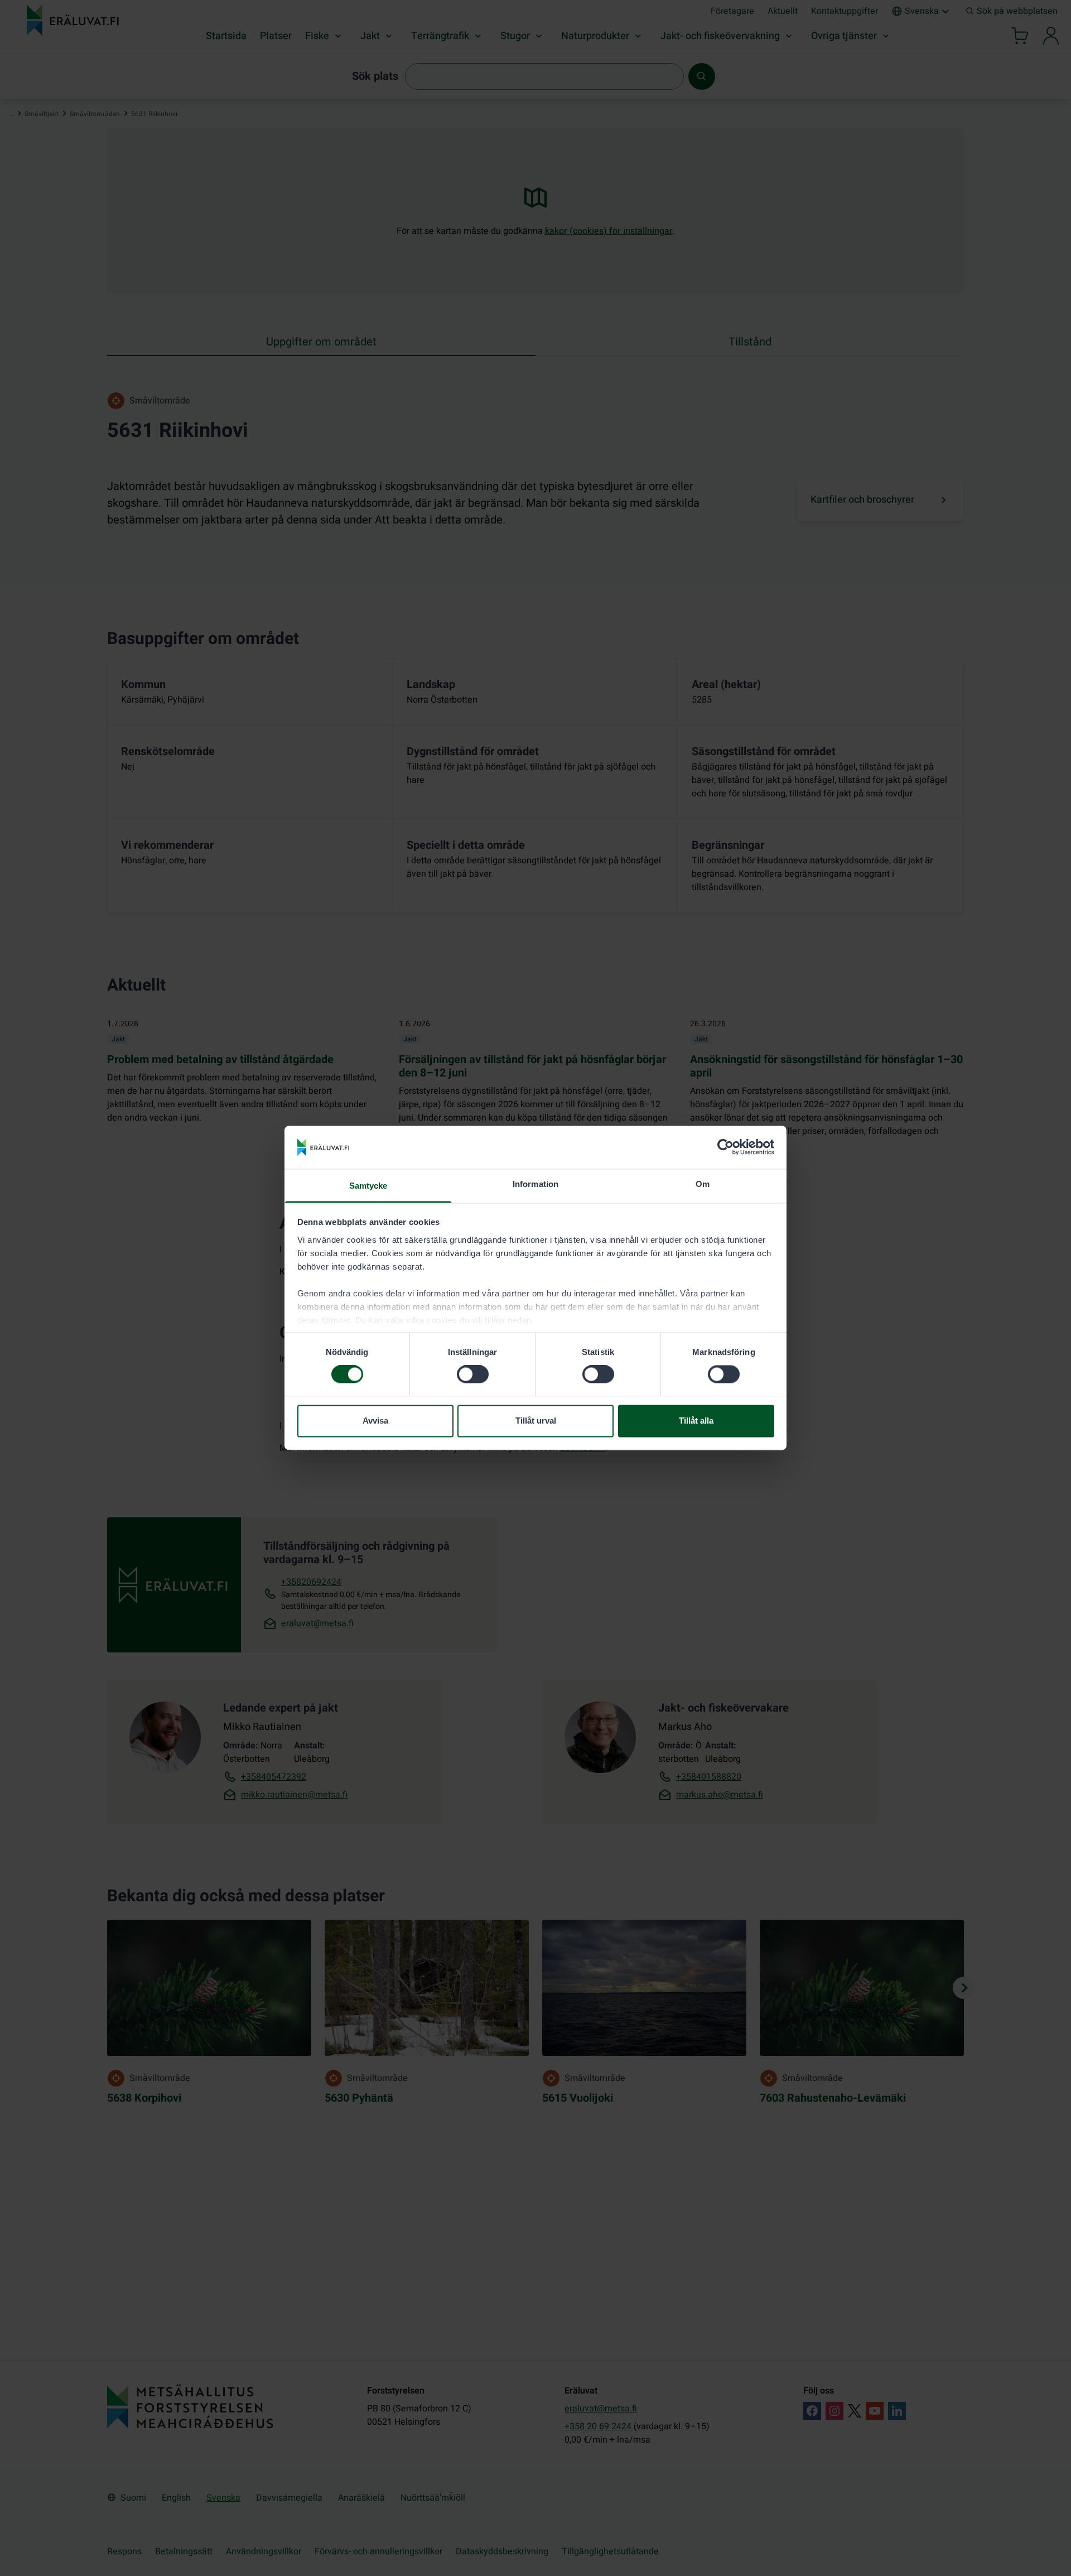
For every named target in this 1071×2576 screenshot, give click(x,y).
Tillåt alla (696, 1421)
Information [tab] (535, 1184)
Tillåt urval (536, 1421)
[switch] (473, 1374)
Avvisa (375, 1421)
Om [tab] (703, 1184)
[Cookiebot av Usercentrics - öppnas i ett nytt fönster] (725, 1147)
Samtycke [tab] (368, 1186)
